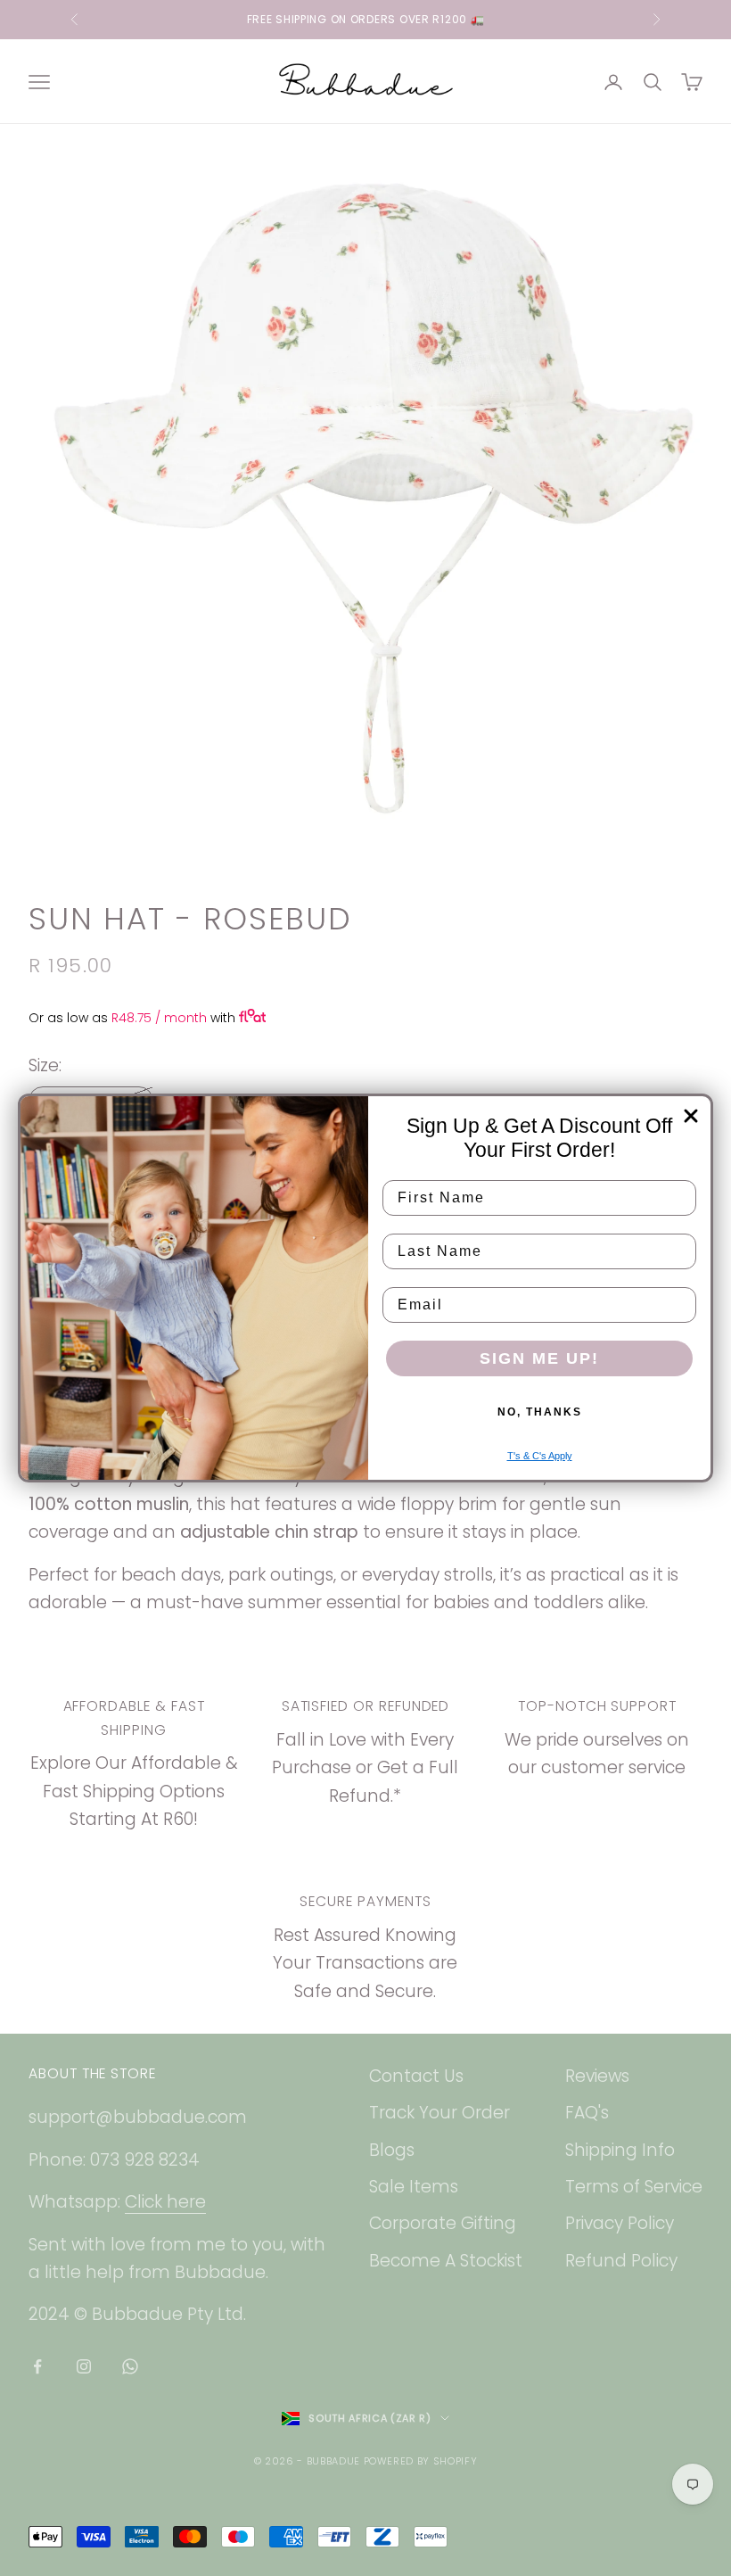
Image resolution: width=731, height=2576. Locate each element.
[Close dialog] (691, 1116)
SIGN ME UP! (539, 1358)
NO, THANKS (540, 1412)
